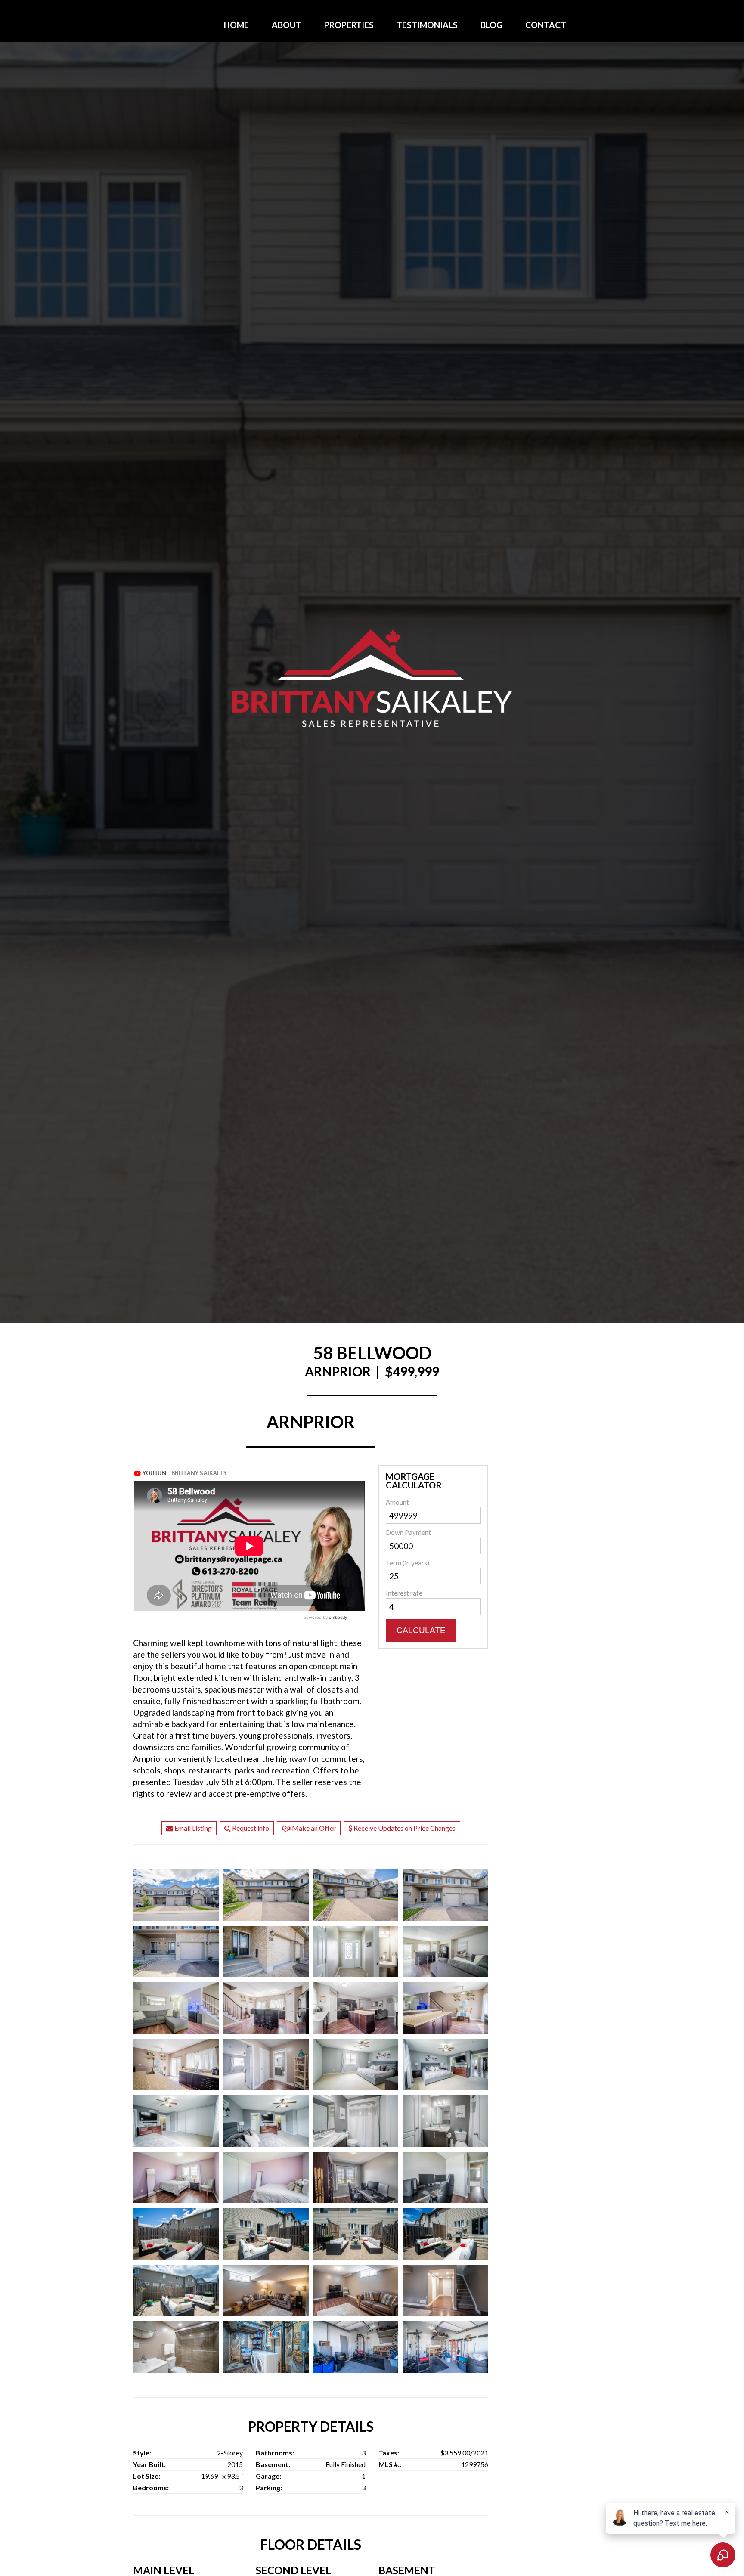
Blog (491, 25)
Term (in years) (408, 1563)
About (287, 25)
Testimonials (427, 25)
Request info (250, 1828)
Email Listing (192, 1828)
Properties (349, 25)
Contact (546, 25)
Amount (397, 1502)
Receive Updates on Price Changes (404, 1828)
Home (236, 25)
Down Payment (408, 1532)
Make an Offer (313, 1828)
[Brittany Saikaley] (372, 678)
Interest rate (404, 1593)
